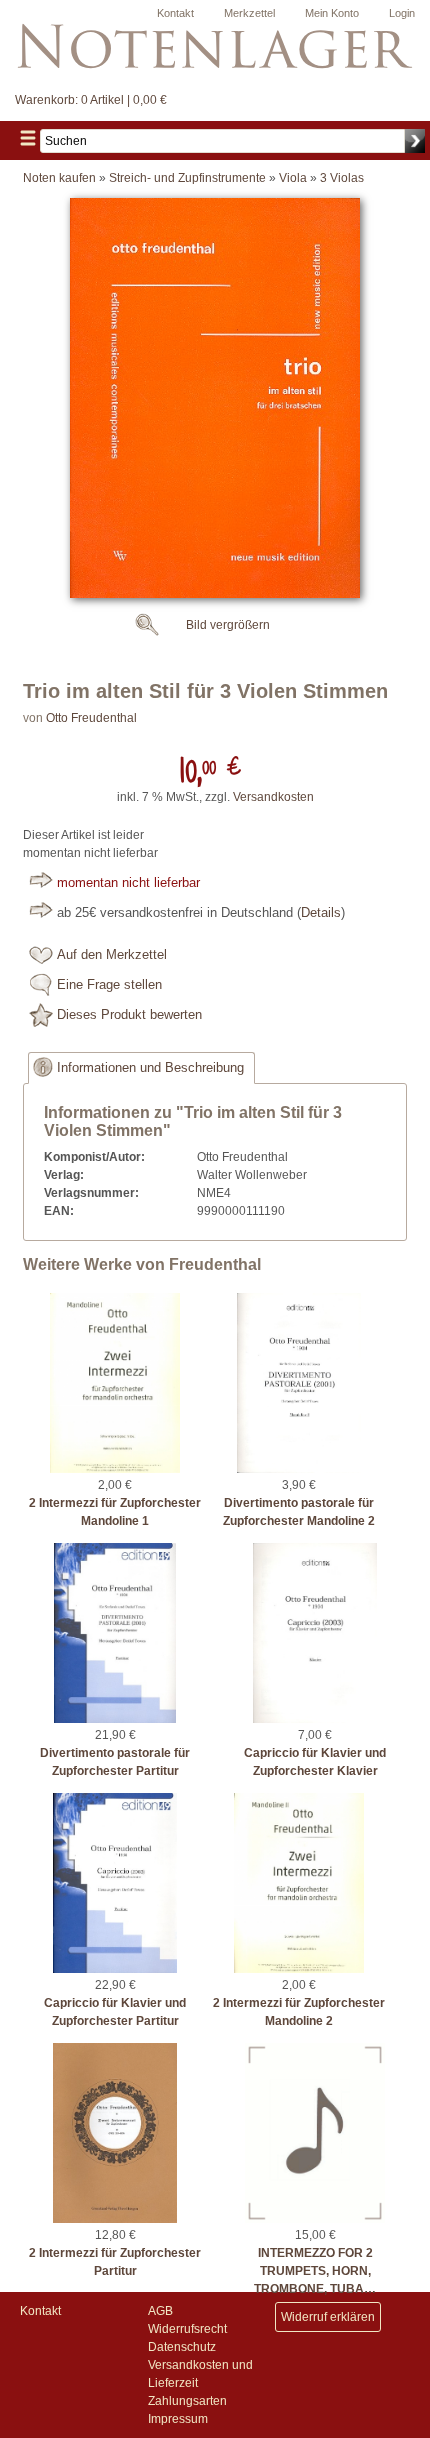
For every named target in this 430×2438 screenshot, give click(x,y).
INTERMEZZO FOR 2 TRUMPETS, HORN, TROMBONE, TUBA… (315, 2271)
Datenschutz (182, 2347)
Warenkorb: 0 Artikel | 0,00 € (91, 100)
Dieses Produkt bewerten (129, 1015)
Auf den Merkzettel (112, 955)
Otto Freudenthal (91, 718)
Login (402, 13)
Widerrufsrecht (187, 2329)
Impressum (178, 2419)
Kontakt (175, 13)
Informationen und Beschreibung (150, 1068)
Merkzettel (249, 13)
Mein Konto (332, 13)
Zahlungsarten (187, 2401)
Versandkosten (273, 797)
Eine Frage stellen (109, 985)
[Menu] (28, 140)
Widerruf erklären (328, 2317)
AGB (160, 2311)
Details (321, 913)
